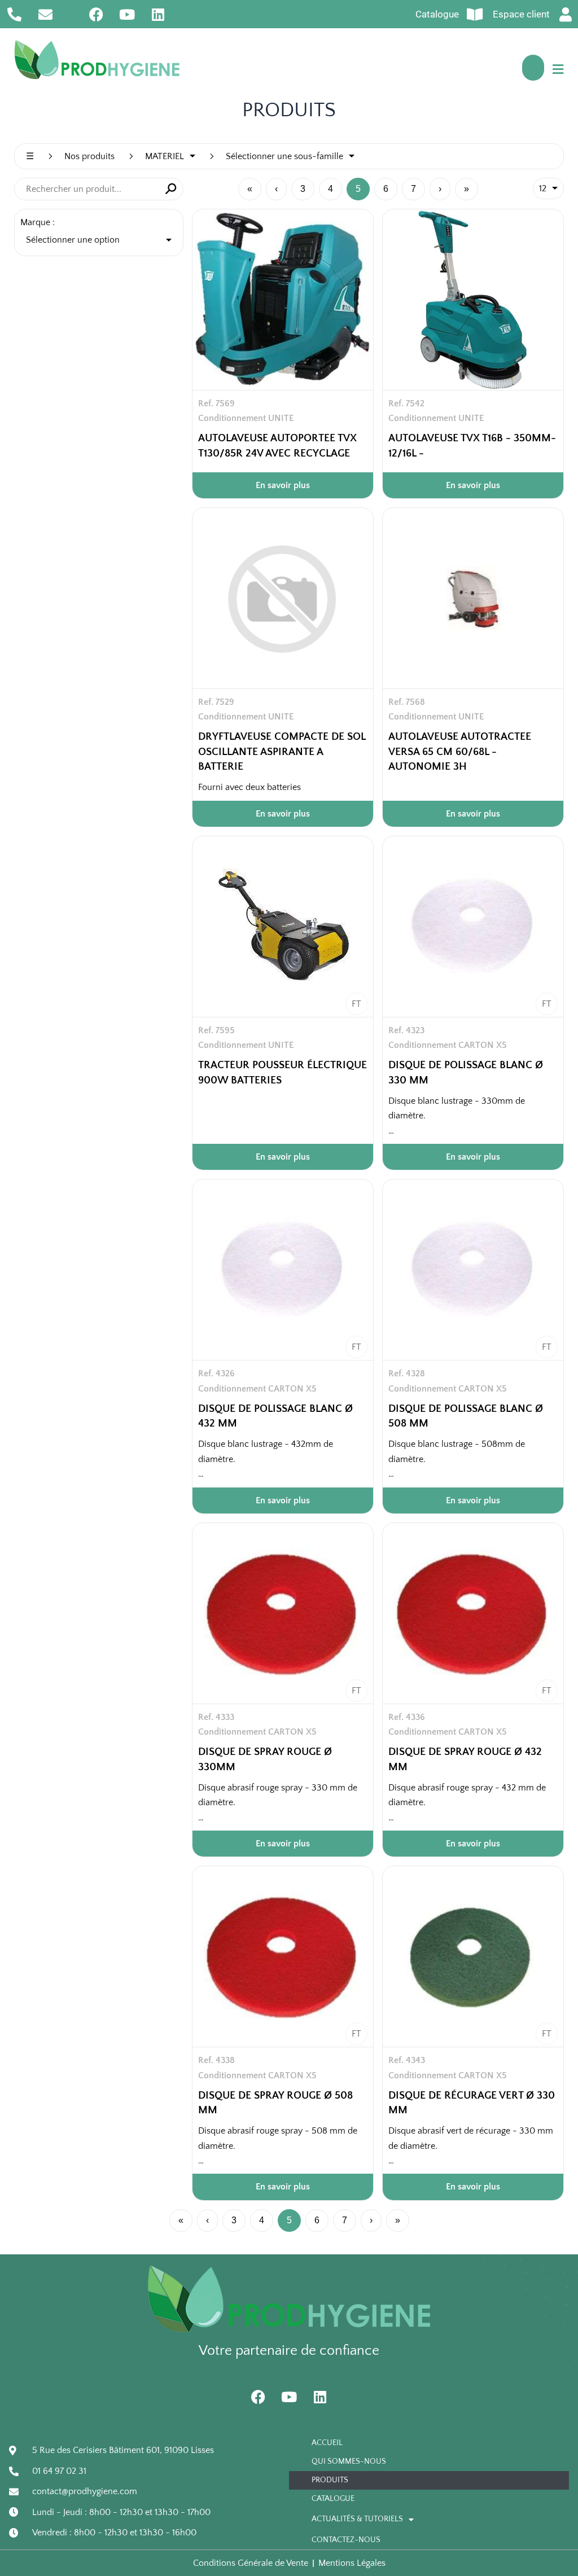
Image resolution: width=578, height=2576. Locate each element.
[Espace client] (565, 14)
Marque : (38, 222)
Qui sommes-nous (349, 2461)
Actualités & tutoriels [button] (357, 2519)
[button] (558, 69)
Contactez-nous (346, 2540)
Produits (330, 2480)
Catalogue (437, 14)
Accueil (327, 2443)
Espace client (521, 14)
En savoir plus (283, 485)
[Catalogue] (474, 14)
